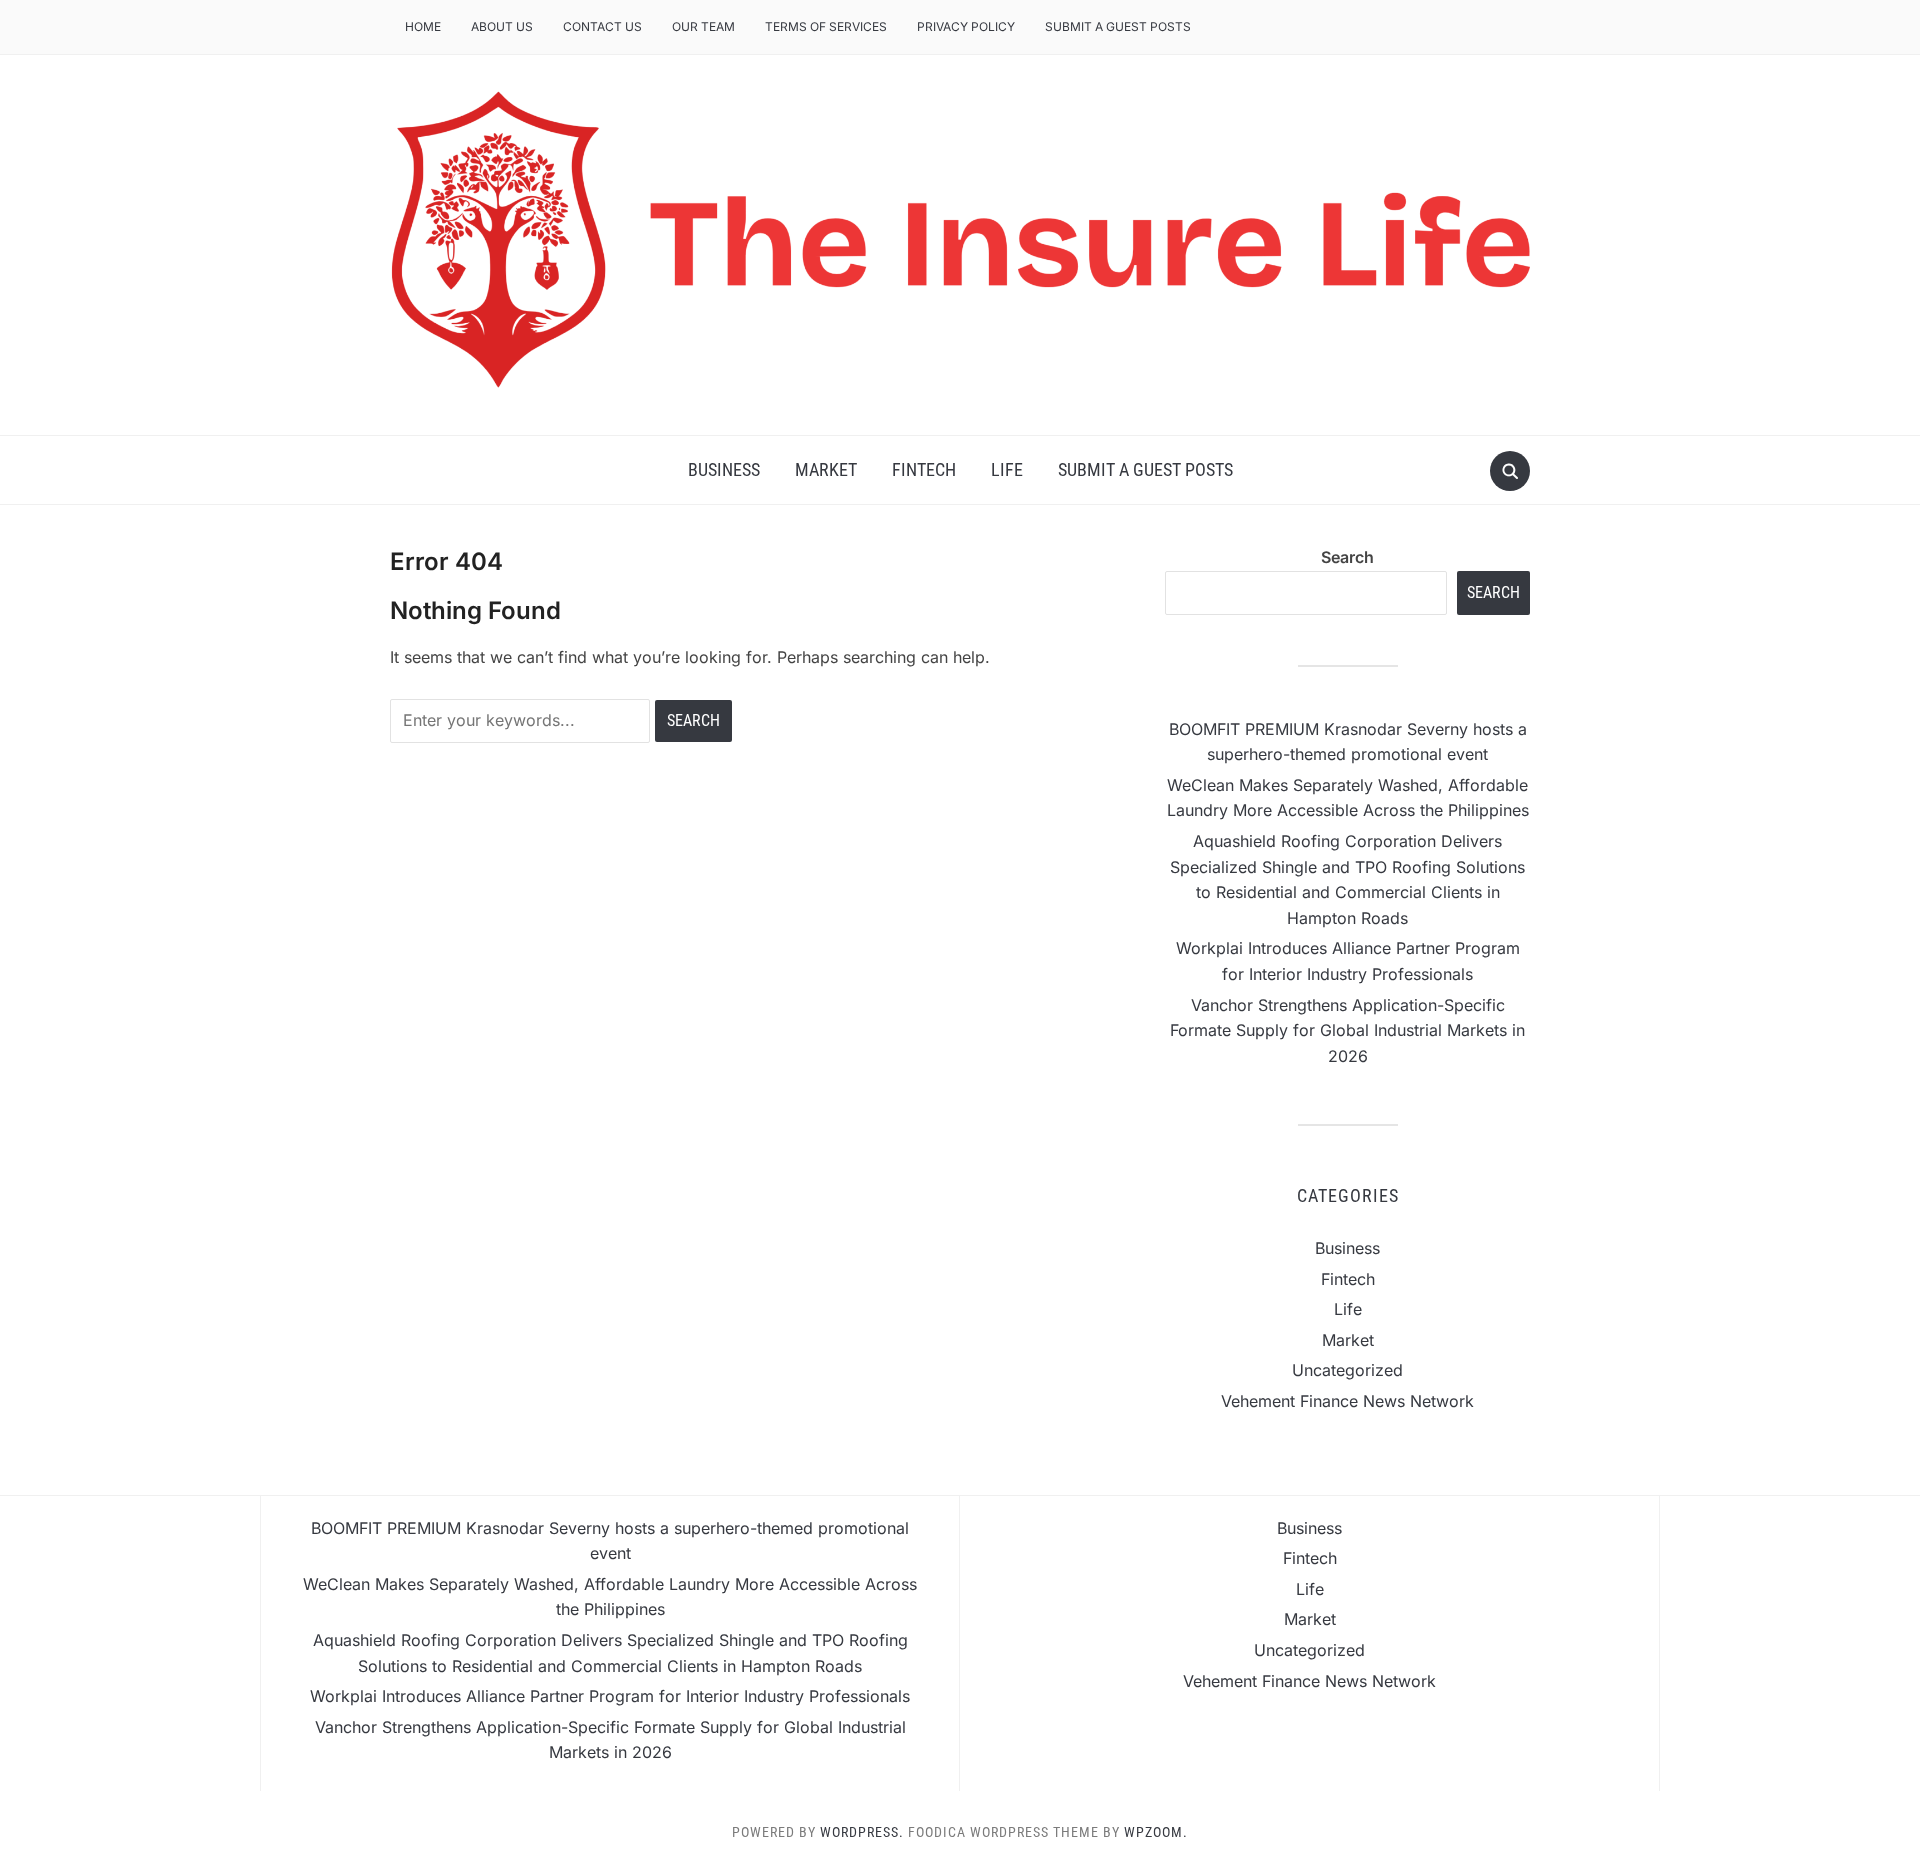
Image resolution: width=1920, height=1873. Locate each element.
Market (826, 469)
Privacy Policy (966, 26)
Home (423, 26)
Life (1007, 469)
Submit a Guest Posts (1118, 26)
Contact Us (602, 26)
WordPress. (862, 1832)
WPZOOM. (1156, 1832)
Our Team (703, 26)
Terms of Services (826, 26)
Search (1347, 557)
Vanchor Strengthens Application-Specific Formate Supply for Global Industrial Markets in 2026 (1347, 1030)
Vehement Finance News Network (1347, 1401)
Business (724, 469)
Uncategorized (1347, 1370)
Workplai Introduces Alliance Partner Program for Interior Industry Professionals (610, 1696)
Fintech (924, 469)
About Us (502, 26)
